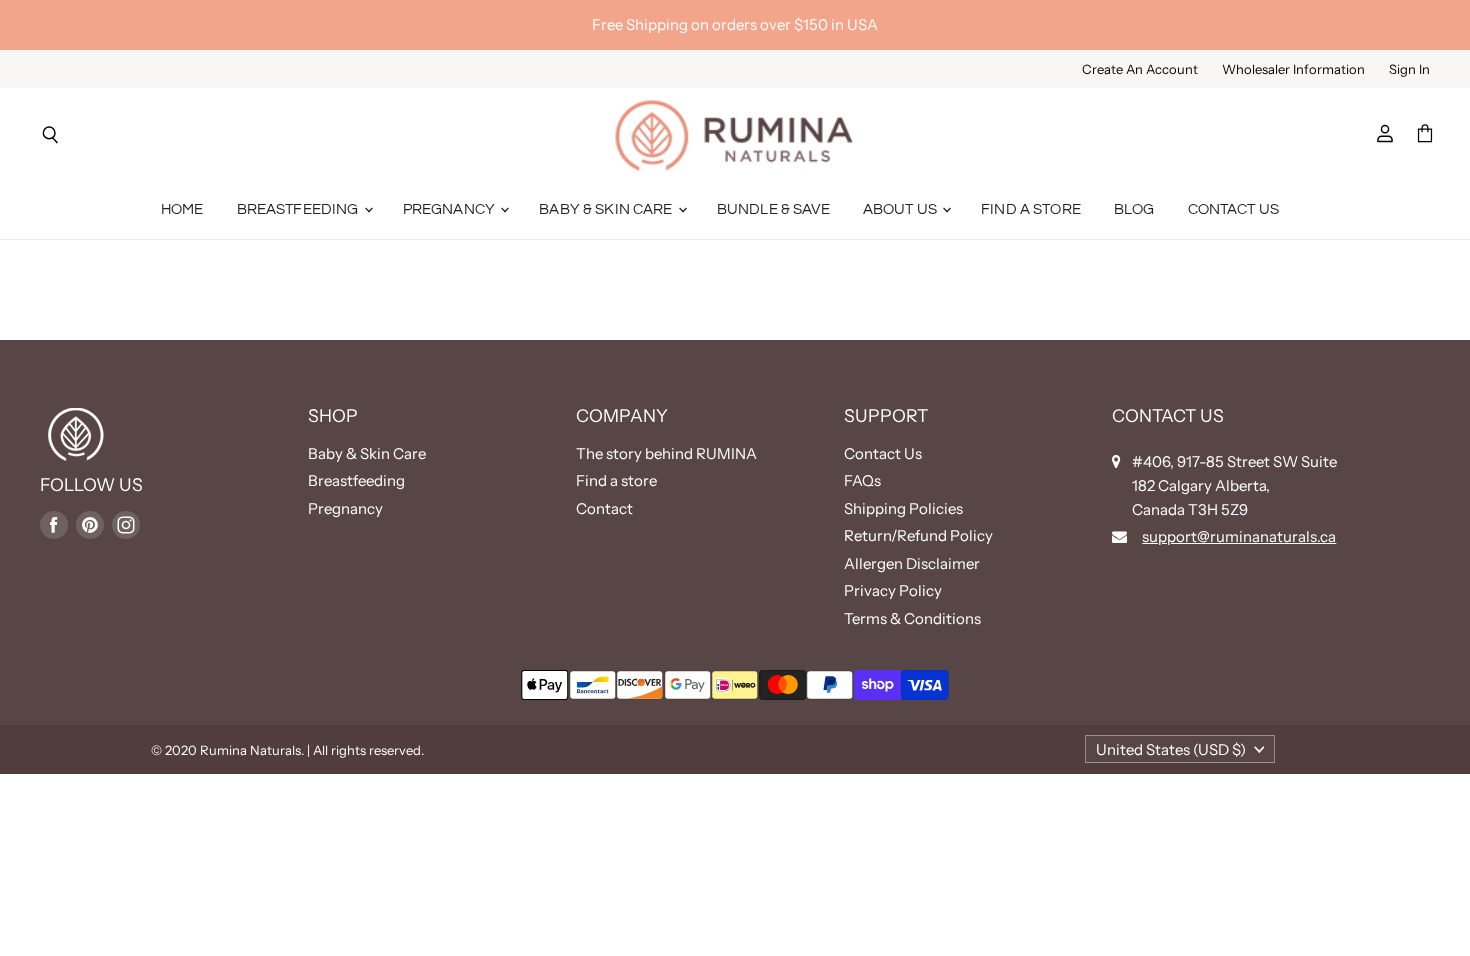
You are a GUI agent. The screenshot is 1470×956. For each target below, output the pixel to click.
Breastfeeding (299, 209)
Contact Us (1234, 209)
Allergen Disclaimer (912, 563)
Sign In (1409, 69)
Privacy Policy (893, 590)
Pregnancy (451, 209)
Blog (1134, 209)
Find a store (616, 480)
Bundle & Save (773, 209)
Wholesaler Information (1293, 69)
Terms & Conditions (912, 618)
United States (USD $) (1171, 749)
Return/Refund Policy (918, 535)
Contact (604, 508)
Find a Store (1031, 209)
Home (182, 209)
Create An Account (1140, 69)
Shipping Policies (903, 508)
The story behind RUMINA (666, 453)
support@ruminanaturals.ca (1239, 536)
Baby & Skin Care (607, 209)
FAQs (862, 480)
